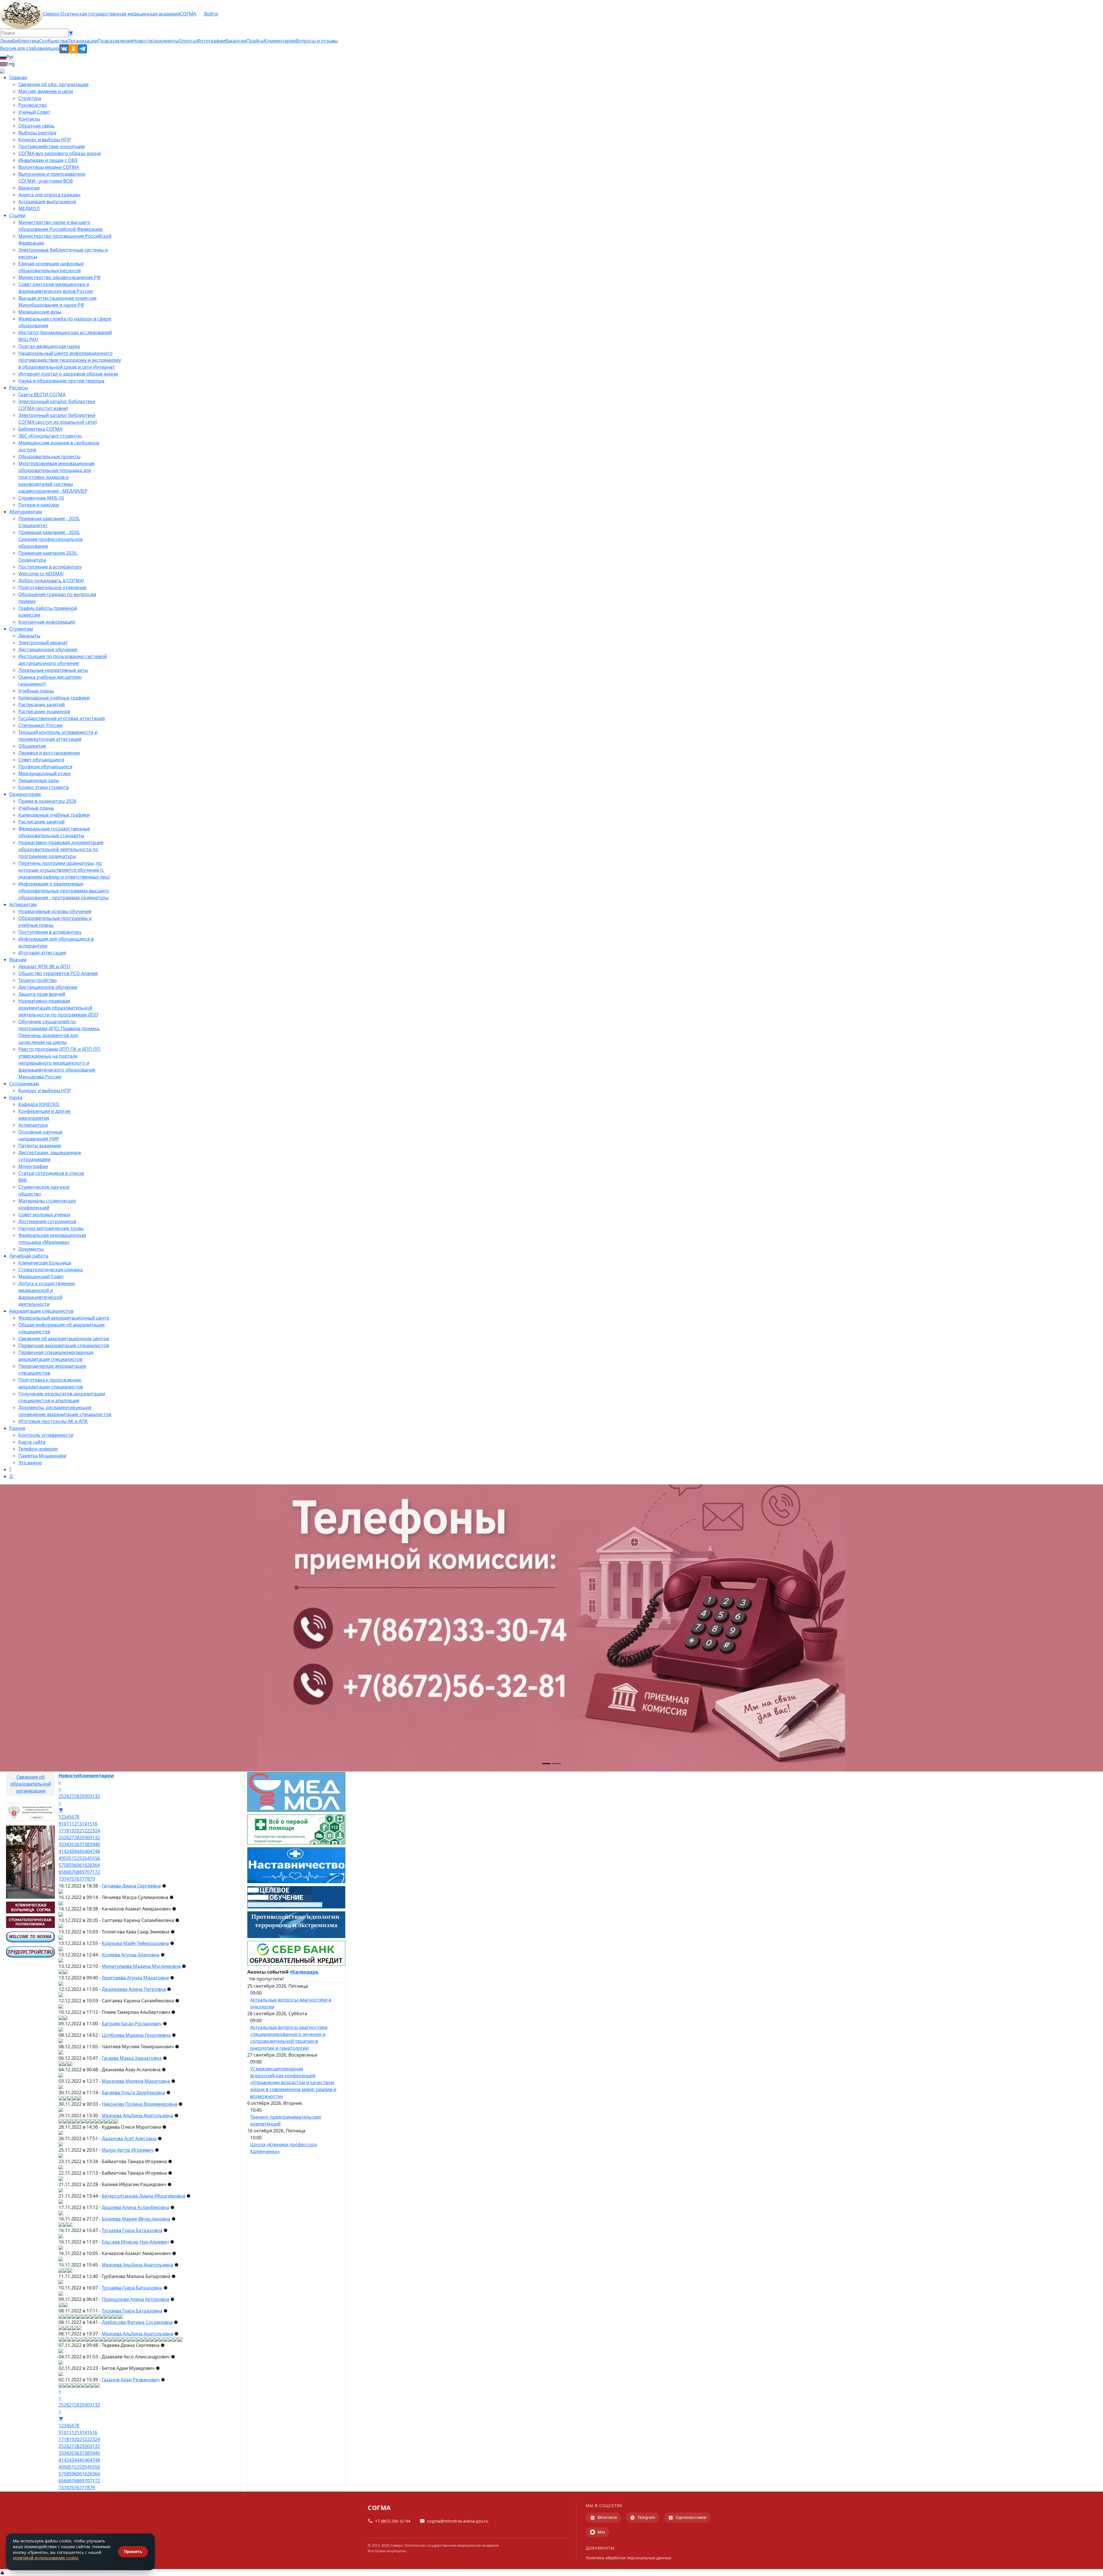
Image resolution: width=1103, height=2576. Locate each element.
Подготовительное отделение (52, 587)
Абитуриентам (26, 512)
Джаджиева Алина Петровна (134, 1989)
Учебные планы (36, 691)
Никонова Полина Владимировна (139, 2104)
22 (87, 1831)
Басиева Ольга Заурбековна (133, 2092)
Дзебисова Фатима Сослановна (137, 2322)
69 (82, 1872)
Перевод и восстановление (49, 753)
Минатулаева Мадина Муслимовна (141, 1966)
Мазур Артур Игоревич (128, 2150)
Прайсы (255, 41)
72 (97, 1872)
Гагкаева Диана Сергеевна (131, 1886)
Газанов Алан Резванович (131, 2380)
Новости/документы (156, 41)
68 (77, 1872)
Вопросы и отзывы (317, 41)
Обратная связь (36, 126)
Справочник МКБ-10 (41, 498)
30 (87, 1796)
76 (77, 1879)
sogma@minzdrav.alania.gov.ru (458, 2521)
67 (72, 1872)
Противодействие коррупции (52, 146)
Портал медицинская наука (49, 346)
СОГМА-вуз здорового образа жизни (60, 153)
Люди (6, 41)
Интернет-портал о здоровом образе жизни (68, 374)
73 (61, 1879)
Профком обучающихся (45, 767)
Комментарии (280, 41)
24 (97, 1831)
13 (79, 1824)
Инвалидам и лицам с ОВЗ (48, 160)
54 (87, 1858)
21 (82, 1831)
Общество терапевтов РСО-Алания (58, 973)
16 (95, 1824)
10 (64, 1824)
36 (77, 1844)
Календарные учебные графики (54, 698)
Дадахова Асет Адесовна (129, 2138)
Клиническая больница (45, 1263)
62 (87, 1865)
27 (72, 1796)
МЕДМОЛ (29, 208)
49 (61, 1858)
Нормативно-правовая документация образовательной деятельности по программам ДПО (58, 1008)
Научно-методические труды (51, 1228)
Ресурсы (19, 388)
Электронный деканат (43, 643)
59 (72, 1865)
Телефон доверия (38, 1449)
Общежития (32, 746)
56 (97, 1858)
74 (66, 1879)
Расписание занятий (42, 705)
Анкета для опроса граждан (49, 195)
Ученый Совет (34, 112)
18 (66, 1831)
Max (601, 2532)
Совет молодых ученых (44, 1214)
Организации (82, 41)
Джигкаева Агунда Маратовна (135, 1978)
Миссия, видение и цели (46, 91)
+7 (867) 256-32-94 (393, 2521)
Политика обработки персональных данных (628, 2558)
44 (77, 1851)
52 (77, 1858)
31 (92, 1796)
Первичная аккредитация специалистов (64, 1345)
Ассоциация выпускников (47, 202)
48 (97, 1851)
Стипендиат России (40, 725)
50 (66, 1858)
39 (92, 1844)
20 (77, 1831)
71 (92, 1872)
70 (87, 1872)
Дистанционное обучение (48, 649)
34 (66, 1844)
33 (61, 1844)
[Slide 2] (557, 1764)
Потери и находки (39, 505)
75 (72, 1879)
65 (61, 1872)
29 (82, 1796)
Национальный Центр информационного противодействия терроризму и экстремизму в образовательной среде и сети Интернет (70, 360)
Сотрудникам (24, 1084)
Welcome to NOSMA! (41, 574)
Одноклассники (691, 2517)
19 (72, 1831)
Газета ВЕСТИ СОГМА (42, 394)
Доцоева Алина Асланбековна (135, 2207)
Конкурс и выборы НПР (45, 140)
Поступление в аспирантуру (50, 567)
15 (90, 1824)
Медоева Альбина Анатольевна (137, 2115)
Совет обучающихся (41, 760)
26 (66, 1796)
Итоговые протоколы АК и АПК (53, 1421)
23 (92, 1831)
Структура (30, 98)
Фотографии (211, 41)
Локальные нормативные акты (53, 670)
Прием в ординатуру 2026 (47, 801)
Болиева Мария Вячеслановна (136, 2219)
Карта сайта (32, 1442)
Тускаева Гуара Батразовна (132, 2230)
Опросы (188, 41)
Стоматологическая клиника (51, 1270)
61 (82, 1865)
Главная (18, 78)
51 (72, 1858)
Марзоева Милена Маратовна (136, 2081)
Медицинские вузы (40, 312)
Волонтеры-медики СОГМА (49, 167)
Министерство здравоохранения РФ (59, 277)
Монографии (33, 1166)
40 (97, 1844)
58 (66, 1865)
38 (87, 1844)
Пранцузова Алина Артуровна (135, 2299)
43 (72, 1851)
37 (82, 1844)
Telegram (646, 2517)
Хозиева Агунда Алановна (131, 1955)
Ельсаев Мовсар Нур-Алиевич (135, 2242)
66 (66, 1872)
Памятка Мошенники (42, 1456)
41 (61, 1851)
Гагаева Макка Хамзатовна (132, 2058)
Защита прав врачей (42, 994)
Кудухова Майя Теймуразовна (135, 1943)
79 (92, 1879)
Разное (17, 1428)
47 (92, 1851)
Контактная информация (47, 622)
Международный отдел (45, 773)
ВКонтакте (607, 2517)
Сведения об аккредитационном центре (64, 1339)
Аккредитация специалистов (41, 1311)
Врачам (18, 960)
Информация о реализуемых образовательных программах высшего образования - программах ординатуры (64, 891)
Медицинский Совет (41, 1277)
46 (87, 1851)
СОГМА (188, 14)
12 (74, 1824)
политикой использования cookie (46, 2558)
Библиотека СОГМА (40, 429)
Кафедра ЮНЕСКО (39, 1104)
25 (61, 1796)
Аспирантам (23, 904)
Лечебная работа (29, 1256)
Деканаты (29, 636)
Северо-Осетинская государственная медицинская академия (111, 14)
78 (87, 1879)
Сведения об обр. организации (53, 84)
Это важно (30, 1463)
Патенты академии (40, 1146)
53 (82, 1858)
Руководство (33, 105)
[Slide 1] (546, 1764)
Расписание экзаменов (44, 711)
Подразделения (115, 41)
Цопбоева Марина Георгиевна (136, 2035)
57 (61, 1865)
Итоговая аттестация (42, 953)
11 (69, 1824)
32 (97, 1796)
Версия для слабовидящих (30, 48)
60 (77, 1865)
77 (82, 1879)
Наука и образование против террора (61, 381)
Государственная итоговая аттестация (62, 718)
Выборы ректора (37, 133)
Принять (133, 2551)
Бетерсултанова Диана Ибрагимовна (143, 2196)
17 (61, 1831)
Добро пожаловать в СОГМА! (51, 581)
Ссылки (17, 215)
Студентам (21, 629)
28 (77, 1796)
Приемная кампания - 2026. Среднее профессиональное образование (51, 539)
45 (82, 1851)
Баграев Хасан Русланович (132, 2024)
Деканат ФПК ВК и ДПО (44, 966)
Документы (31, 1249)
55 (92, 1858)
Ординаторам (25, 794)
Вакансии (236, 41)
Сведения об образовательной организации (31, 1784)
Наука (16, 1097)
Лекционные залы (39, 780)
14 (84, 1824)
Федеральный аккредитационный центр (64, 1318)
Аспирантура (33, 1125)
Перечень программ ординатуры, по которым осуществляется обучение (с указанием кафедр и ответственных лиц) (64, 870)
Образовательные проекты (49, 457)
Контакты (29, 119)
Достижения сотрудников (47, 1221)
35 (72, 1844)
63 (92, 1865)
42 (66, 1851)
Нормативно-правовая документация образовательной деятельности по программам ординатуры (61, 849)
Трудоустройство (38, 980)
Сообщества (53, 41)
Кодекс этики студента (44, 787)
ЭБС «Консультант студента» (50, 436)
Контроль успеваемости (46, 1435)
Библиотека (26, 41)
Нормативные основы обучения (55, 911)
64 (97, 1865)
